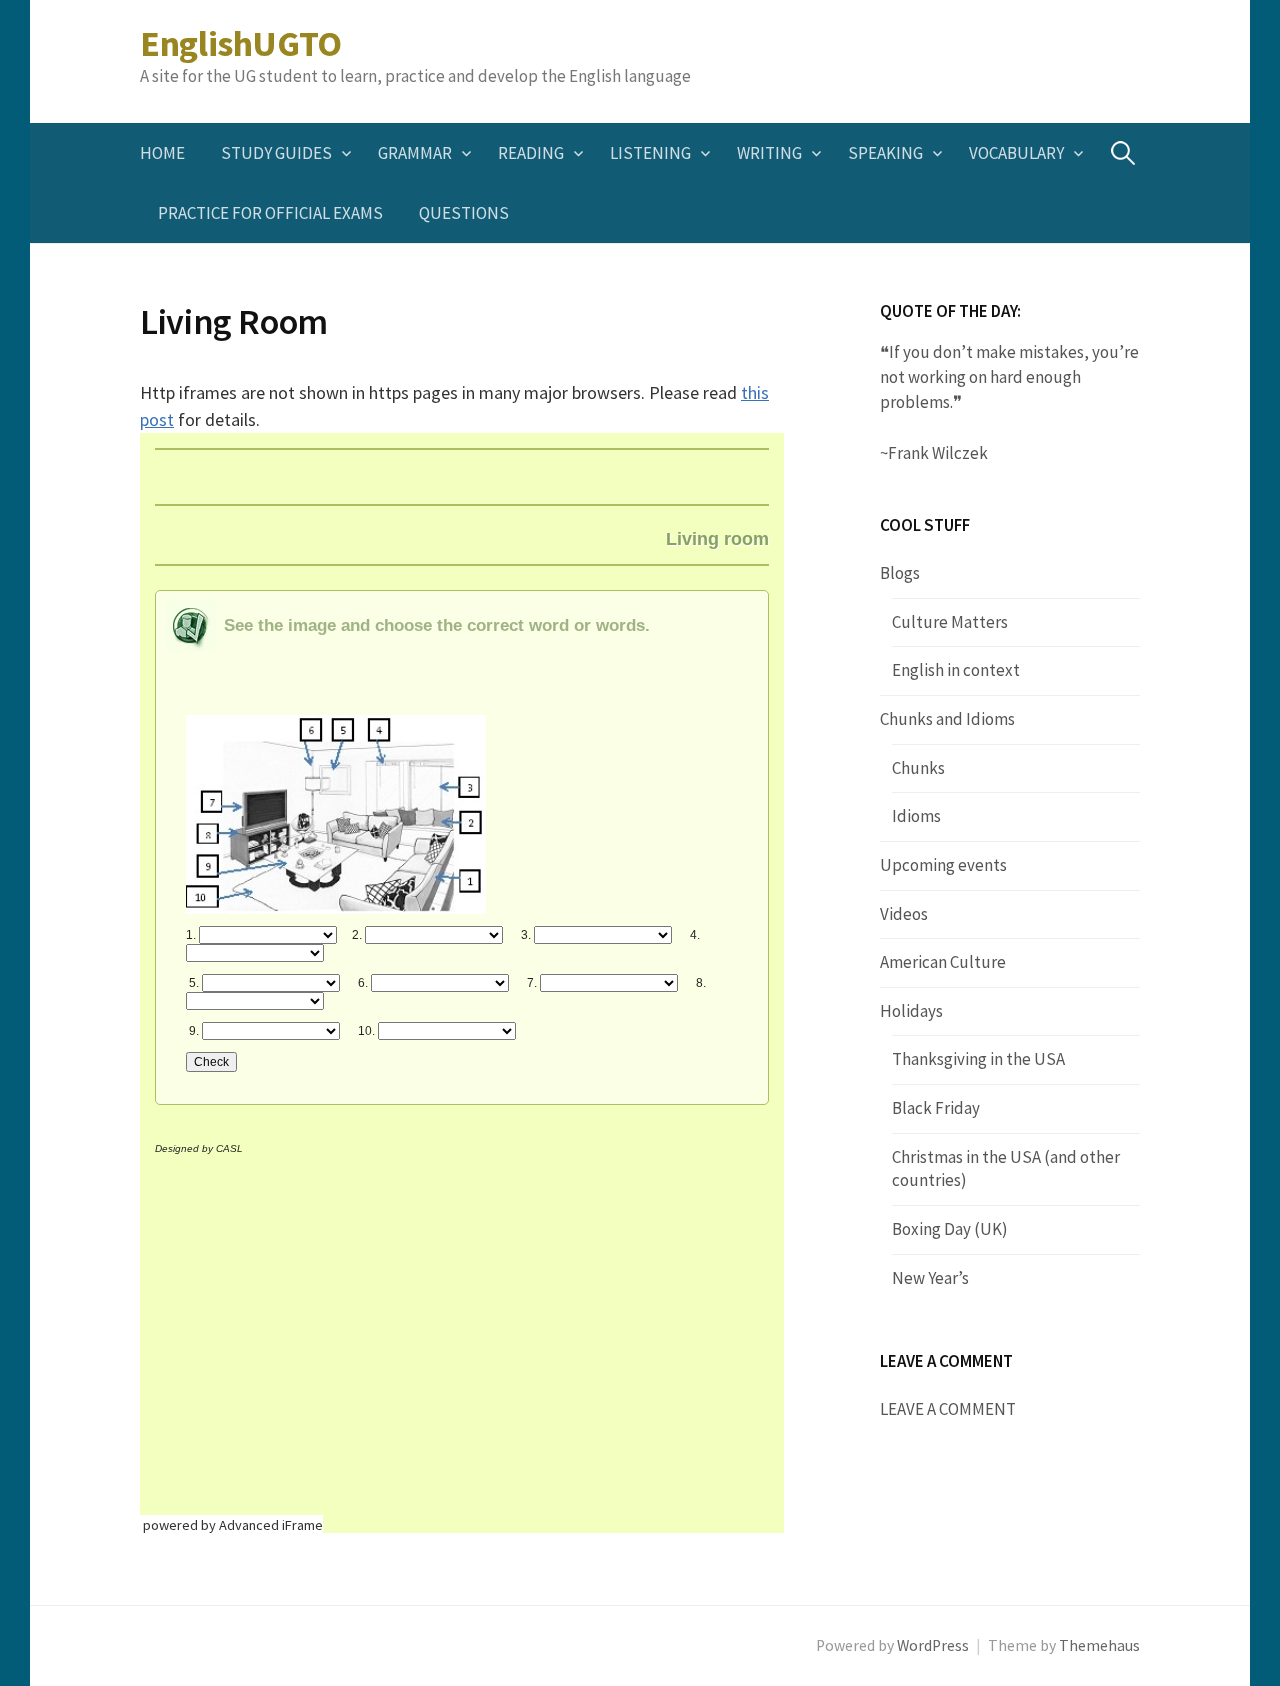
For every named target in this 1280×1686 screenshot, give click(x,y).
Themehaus (1099, 1645)
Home (162, 153)
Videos (904, 914)
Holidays (911, 1011)
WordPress (933, 1645)
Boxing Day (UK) (950, 1229)
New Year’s (930, 1278)
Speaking (885, 153)
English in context (956, 670)
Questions (464, 213)
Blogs (900, 573)
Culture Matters (950, 622)
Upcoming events (943, 865)
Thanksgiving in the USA (978, 1059)
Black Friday (936, 1108)
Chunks (918, 768)
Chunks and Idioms (947, 719)
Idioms (916, 816)
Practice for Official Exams (270, 213)
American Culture (943, 962)
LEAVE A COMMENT (948, 1409)
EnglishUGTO (241, 43)
